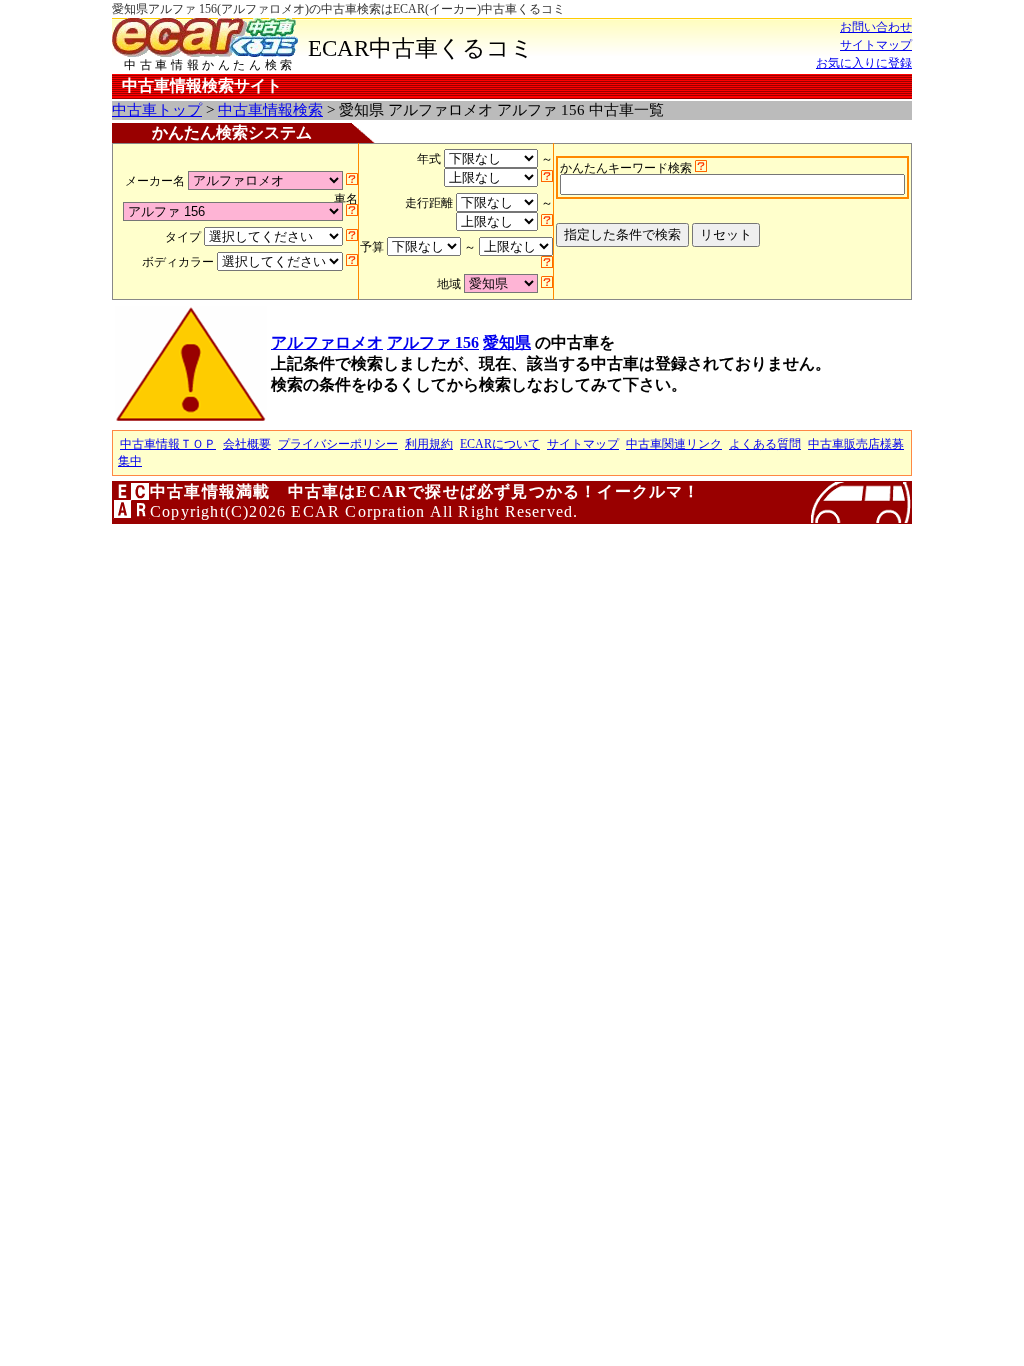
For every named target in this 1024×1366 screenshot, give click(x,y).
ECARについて (500, 444)
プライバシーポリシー (338, 444)
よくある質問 (765, 444)
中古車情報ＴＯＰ (168, 444)
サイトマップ (876, 45)
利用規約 (429, 444)
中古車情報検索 (270, 110)
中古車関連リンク (674, 444)
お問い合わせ (876, 27)
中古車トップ (157, 110)
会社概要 (247, 444)
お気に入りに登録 (864, 63)
